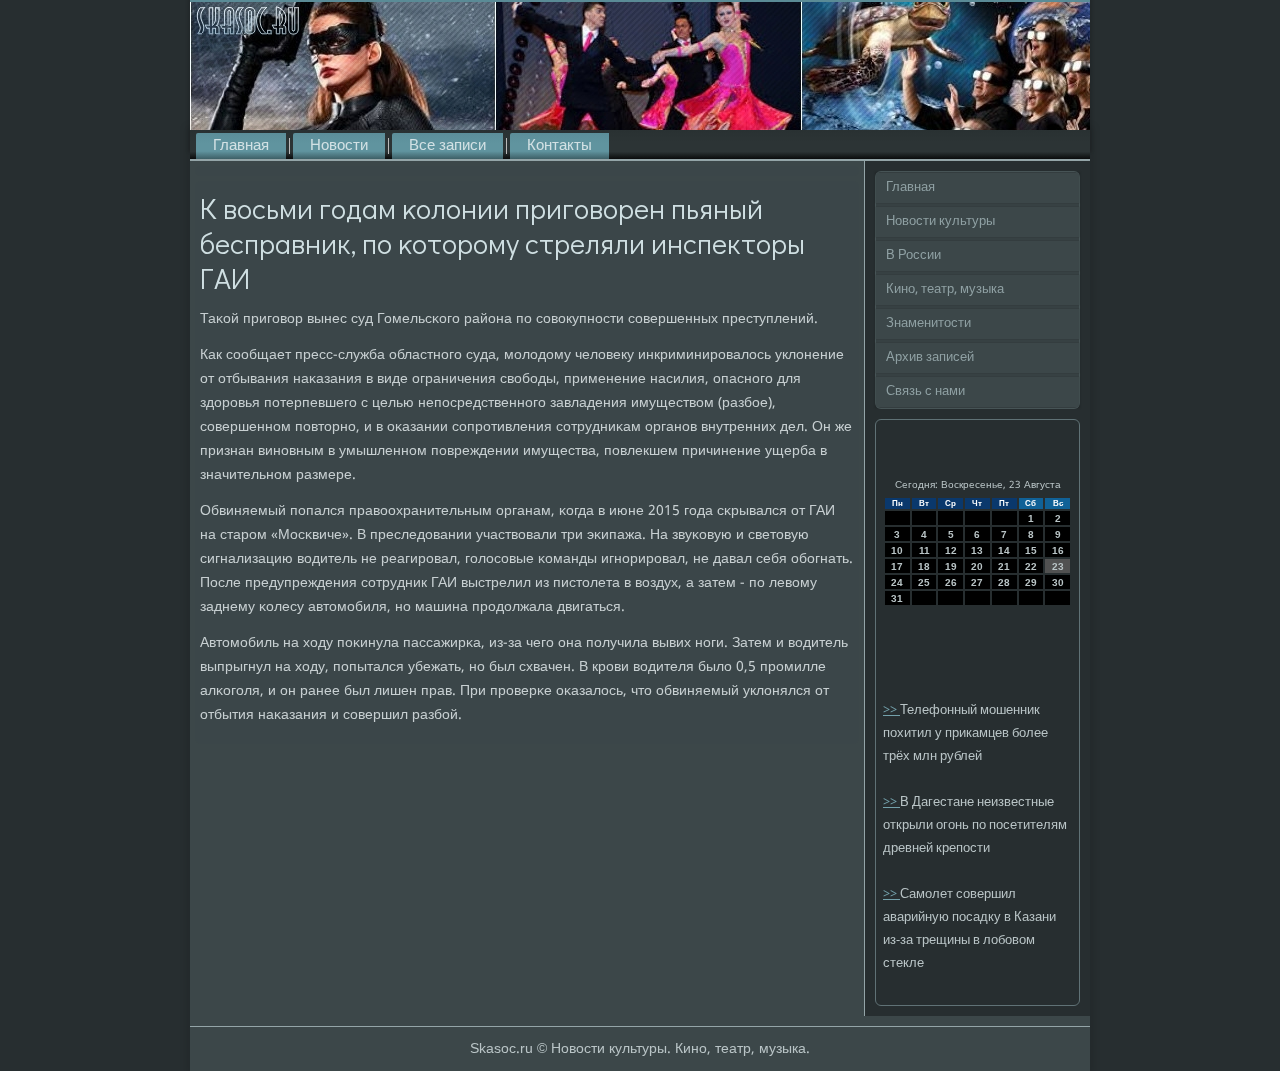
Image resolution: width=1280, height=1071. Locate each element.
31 (897, 598)
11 (924, 550)
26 (951, 582)
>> (891, 710)
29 (1031, 582)
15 (1031, 550)
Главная (241, 146)
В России (913, 255)
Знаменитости (928, 323)
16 (1058, 550)
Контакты (559, 146)
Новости (339, 146)
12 (951, 550)
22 (1031, 566)
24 (897, 582)
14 (1004, 550)
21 (1004, 566)
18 (924, 566)
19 (951, 566)
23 (1058, 566)
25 (924, 582)
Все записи (447, 146)
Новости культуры (940, 221)
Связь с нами (925, 391)
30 (1058, 582)
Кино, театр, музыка (945, 289)
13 (977, 550)
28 (1004, 582)
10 (897, 550)
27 (977, 582)
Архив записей (930, 357)
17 (897, 566)
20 (977, 566)
